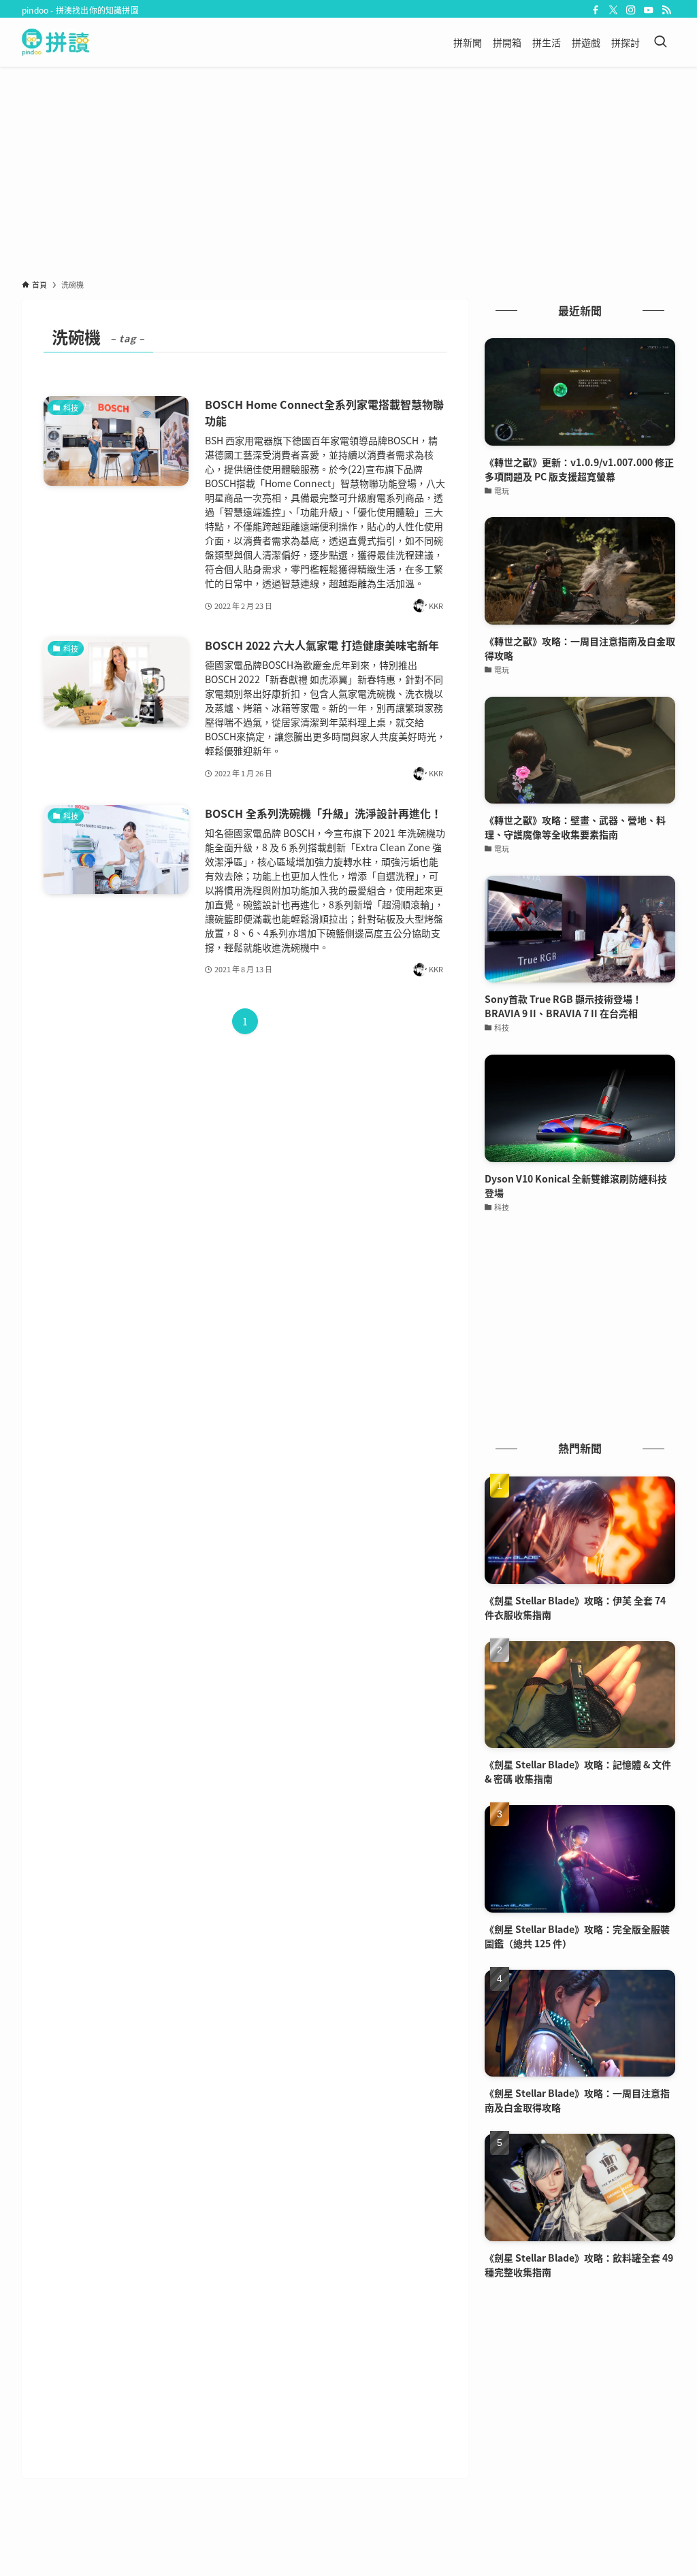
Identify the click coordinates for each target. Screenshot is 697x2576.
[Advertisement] (348, 169)
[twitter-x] (613, 10)
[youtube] (649, 10)
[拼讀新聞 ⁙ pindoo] (55, 42)
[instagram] (631, 10)
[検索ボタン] (660, 42)
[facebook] (596, 10)
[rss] (666, 10)
